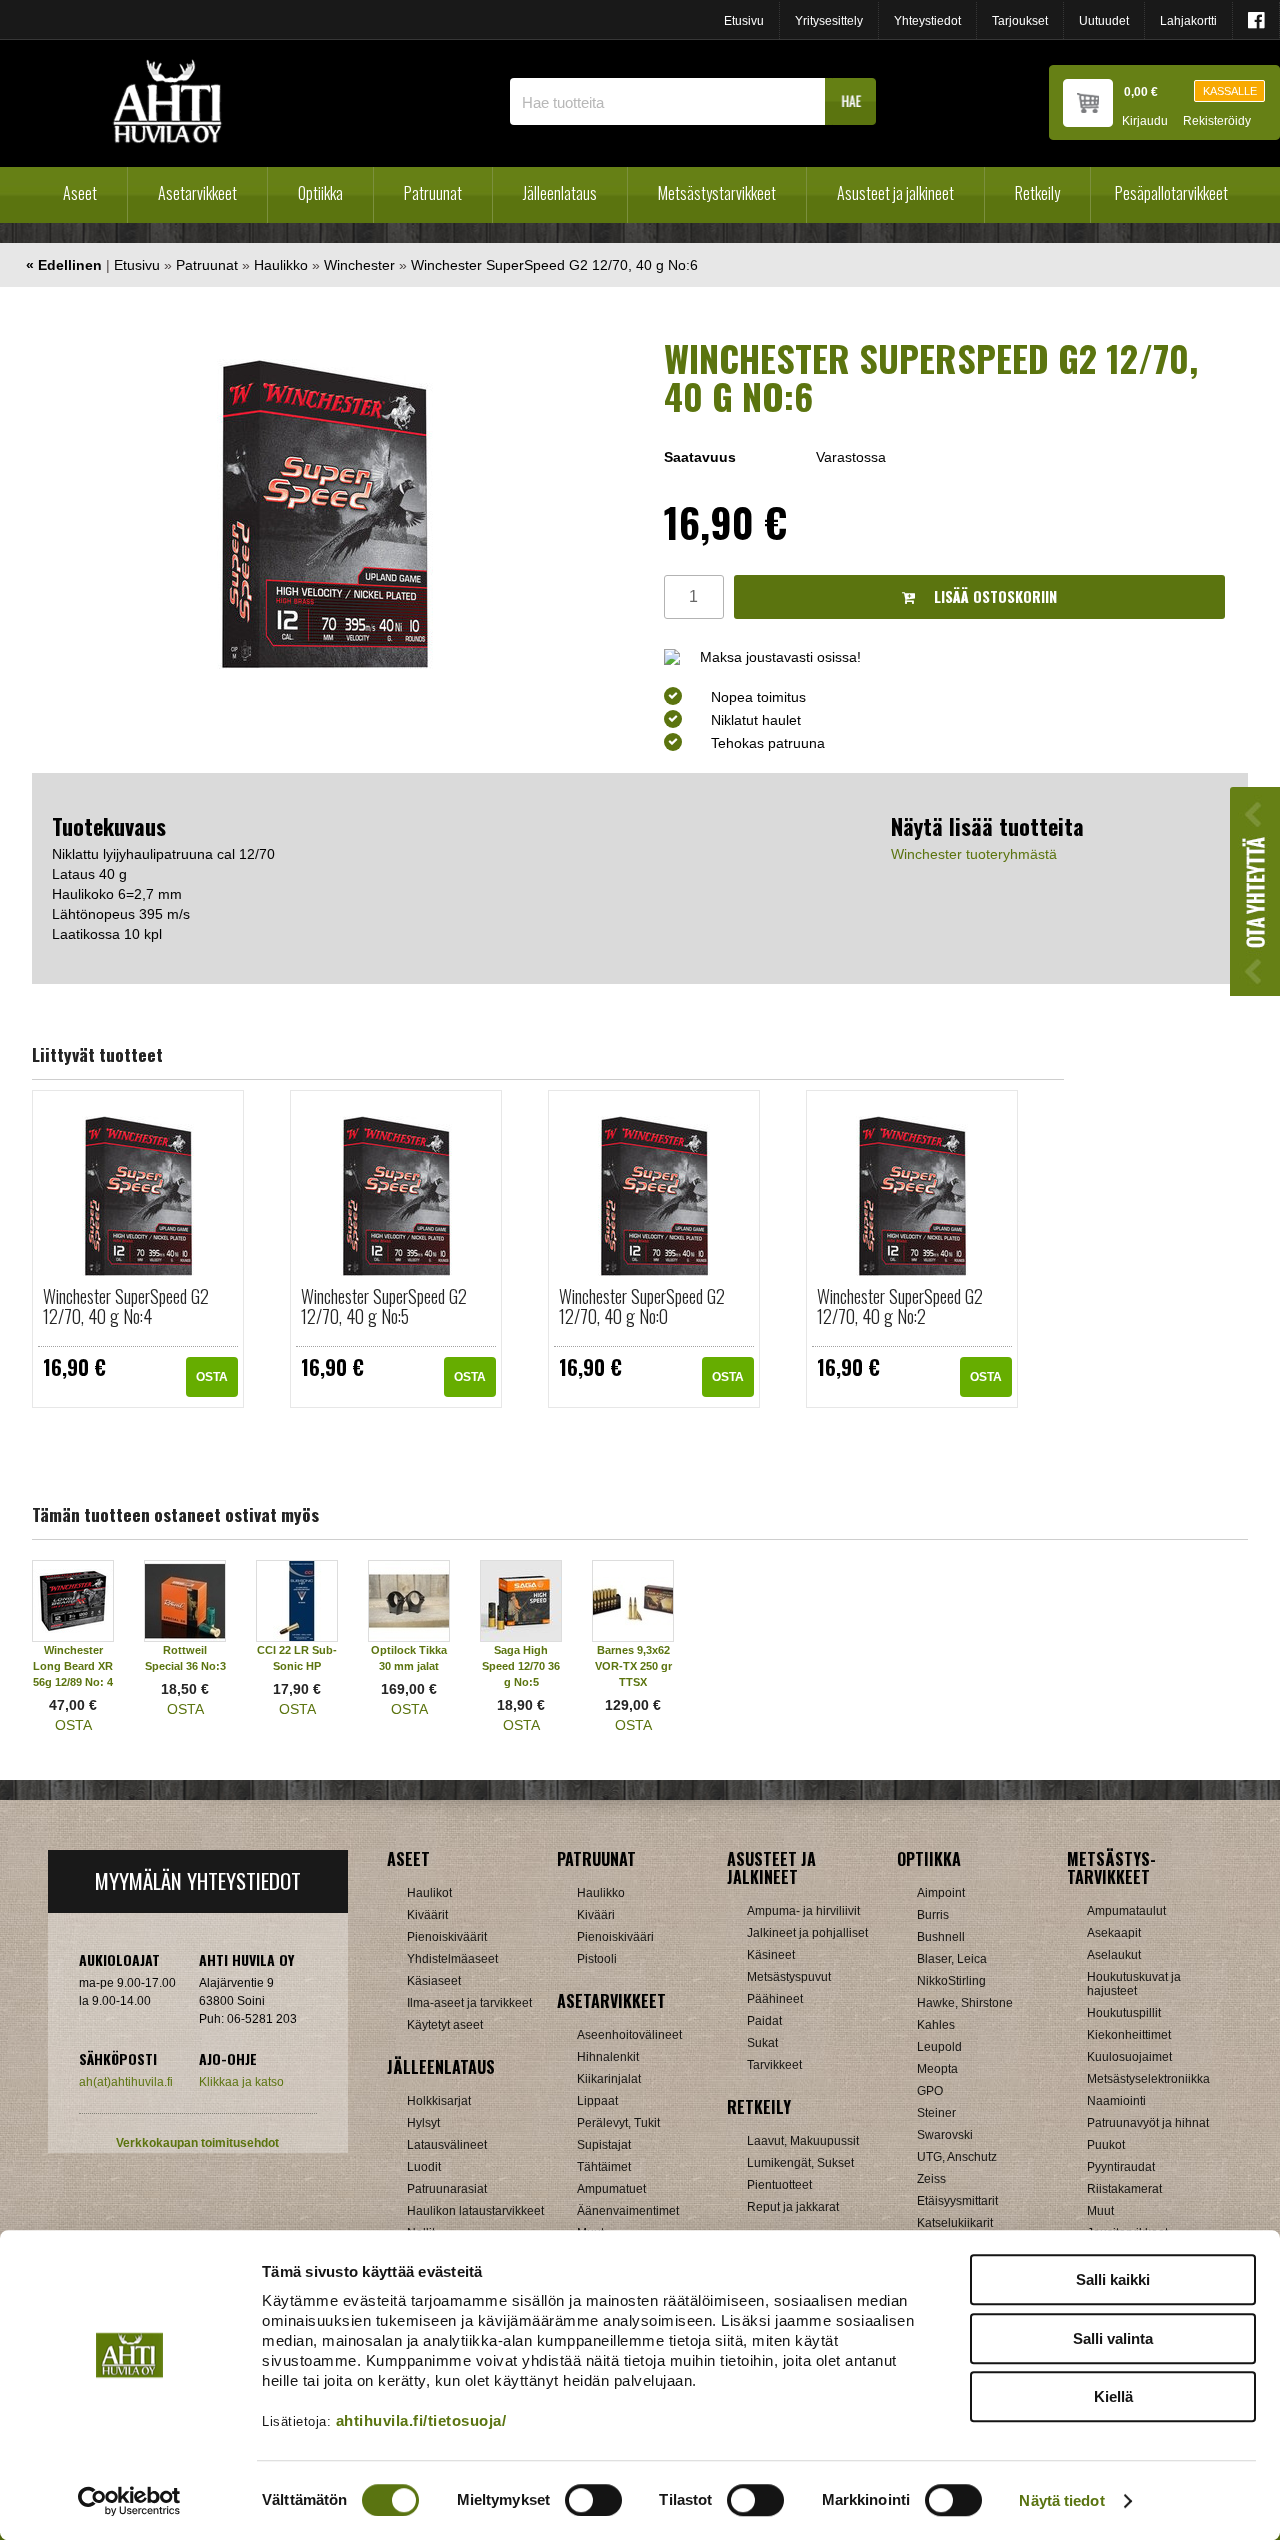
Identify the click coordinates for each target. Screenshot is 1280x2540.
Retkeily (1037, 193)
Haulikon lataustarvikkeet (475, 2211)
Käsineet (771, 1955)
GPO (930, 2091)
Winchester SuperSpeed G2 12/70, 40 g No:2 (900, 1306)
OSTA (212, 1377)
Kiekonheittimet (1129, 2035)
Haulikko (281, 265)
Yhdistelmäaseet (452, 1959)
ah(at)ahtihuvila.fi (126, 2082)
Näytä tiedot (1061, 2500)
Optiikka (320, 193)
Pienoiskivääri (615, 1937)
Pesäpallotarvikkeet (1171, 193)
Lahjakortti (1188, 21)
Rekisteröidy (1217, 121)
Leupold (939, 2047)
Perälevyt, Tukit (618, 2123)
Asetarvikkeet (197, 193)
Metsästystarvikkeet (717, 193)
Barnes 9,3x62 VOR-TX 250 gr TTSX (633, 1666)
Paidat (764, 2021)
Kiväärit (427, 1915)
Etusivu (744, 21)
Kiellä (1113, 2396)
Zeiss (931, 2179)
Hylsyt (423, 2123)
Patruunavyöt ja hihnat (1148, 2123)
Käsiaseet (434, 1981)
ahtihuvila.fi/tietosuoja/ (421, 2420)
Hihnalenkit (608, 2057)
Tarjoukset (1020, 21)
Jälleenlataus (560, 193)
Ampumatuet (611, 2189)
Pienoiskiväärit (447, 1937)
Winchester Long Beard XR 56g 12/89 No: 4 (73, 1666)
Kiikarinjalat (609, 2079)
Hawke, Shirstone (965, 2003)
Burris (933, 1915)
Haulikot (429, 1893)
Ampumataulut (1126, 1911)
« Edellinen (64, 265)
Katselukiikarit (955, 2223)
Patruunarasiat (447, 2189)
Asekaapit (1114, 1933)
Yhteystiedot (927, 21)
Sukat (762, 2043)
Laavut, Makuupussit (803, 2141)
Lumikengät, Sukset (800, 2163)
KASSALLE (1230, 91)
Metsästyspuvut (789, 1977)
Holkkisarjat (439, 2101)
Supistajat (604, 2145)
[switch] (593, 2500)
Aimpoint (941, 1893)
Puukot (1106, 2145)
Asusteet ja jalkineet (895, 193)
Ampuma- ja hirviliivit (803, 1911)
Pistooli (597, 1959)
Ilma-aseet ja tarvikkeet (469, 2003)
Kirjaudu (1145, 121)
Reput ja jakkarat (793, 2207)
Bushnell (941, 1937)
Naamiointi (1116, 2101)
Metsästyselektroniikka (1148, 2079)
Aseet (80, 193)
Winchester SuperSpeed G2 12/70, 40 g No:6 (554, 265)
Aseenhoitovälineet (629, 2035)
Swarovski (945, 2135)
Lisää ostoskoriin (993, 596)
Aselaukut (1114, 1955)
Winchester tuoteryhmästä (974, 854)
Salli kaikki (1113, 2279)
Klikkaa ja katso (241, 2082)
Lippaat (597, 2101)
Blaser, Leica (952, 1959)
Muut (1100, 2211)
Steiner (936, 2113)
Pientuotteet (779, 2185)
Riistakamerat (1124, 2189)
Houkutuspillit (1124, 2013)
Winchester (359, 265)
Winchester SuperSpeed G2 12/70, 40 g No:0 (642, 1306)
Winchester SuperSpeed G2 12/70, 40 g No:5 (384, 1306)
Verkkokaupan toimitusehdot (197, 2143)
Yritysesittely (829, 21)
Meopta (937, 2069)
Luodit (424, 2167)
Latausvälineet (447, 2145)
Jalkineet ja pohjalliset (807, 1933)
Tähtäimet (604, 2167)
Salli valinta (1113, 2338)
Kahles (936, 2025)
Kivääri (596, 1915)
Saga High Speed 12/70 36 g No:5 (521, 1666)
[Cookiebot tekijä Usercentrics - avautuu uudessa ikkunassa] (129, 2501)
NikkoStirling (951, 1981)
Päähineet (775, 1999)
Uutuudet (1104, 21)
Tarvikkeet (774, 2065)
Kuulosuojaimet (1129, 2057)
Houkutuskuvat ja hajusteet (1134, 1984)
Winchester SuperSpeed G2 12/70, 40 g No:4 (126, 1306)
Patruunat (433, 193)
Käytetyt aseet (445, 2025)
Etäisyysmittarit (957, 2201)
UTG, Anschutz (957, 2157)
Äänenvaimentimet (628, 2211)
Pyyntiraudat (1121, 2167)
